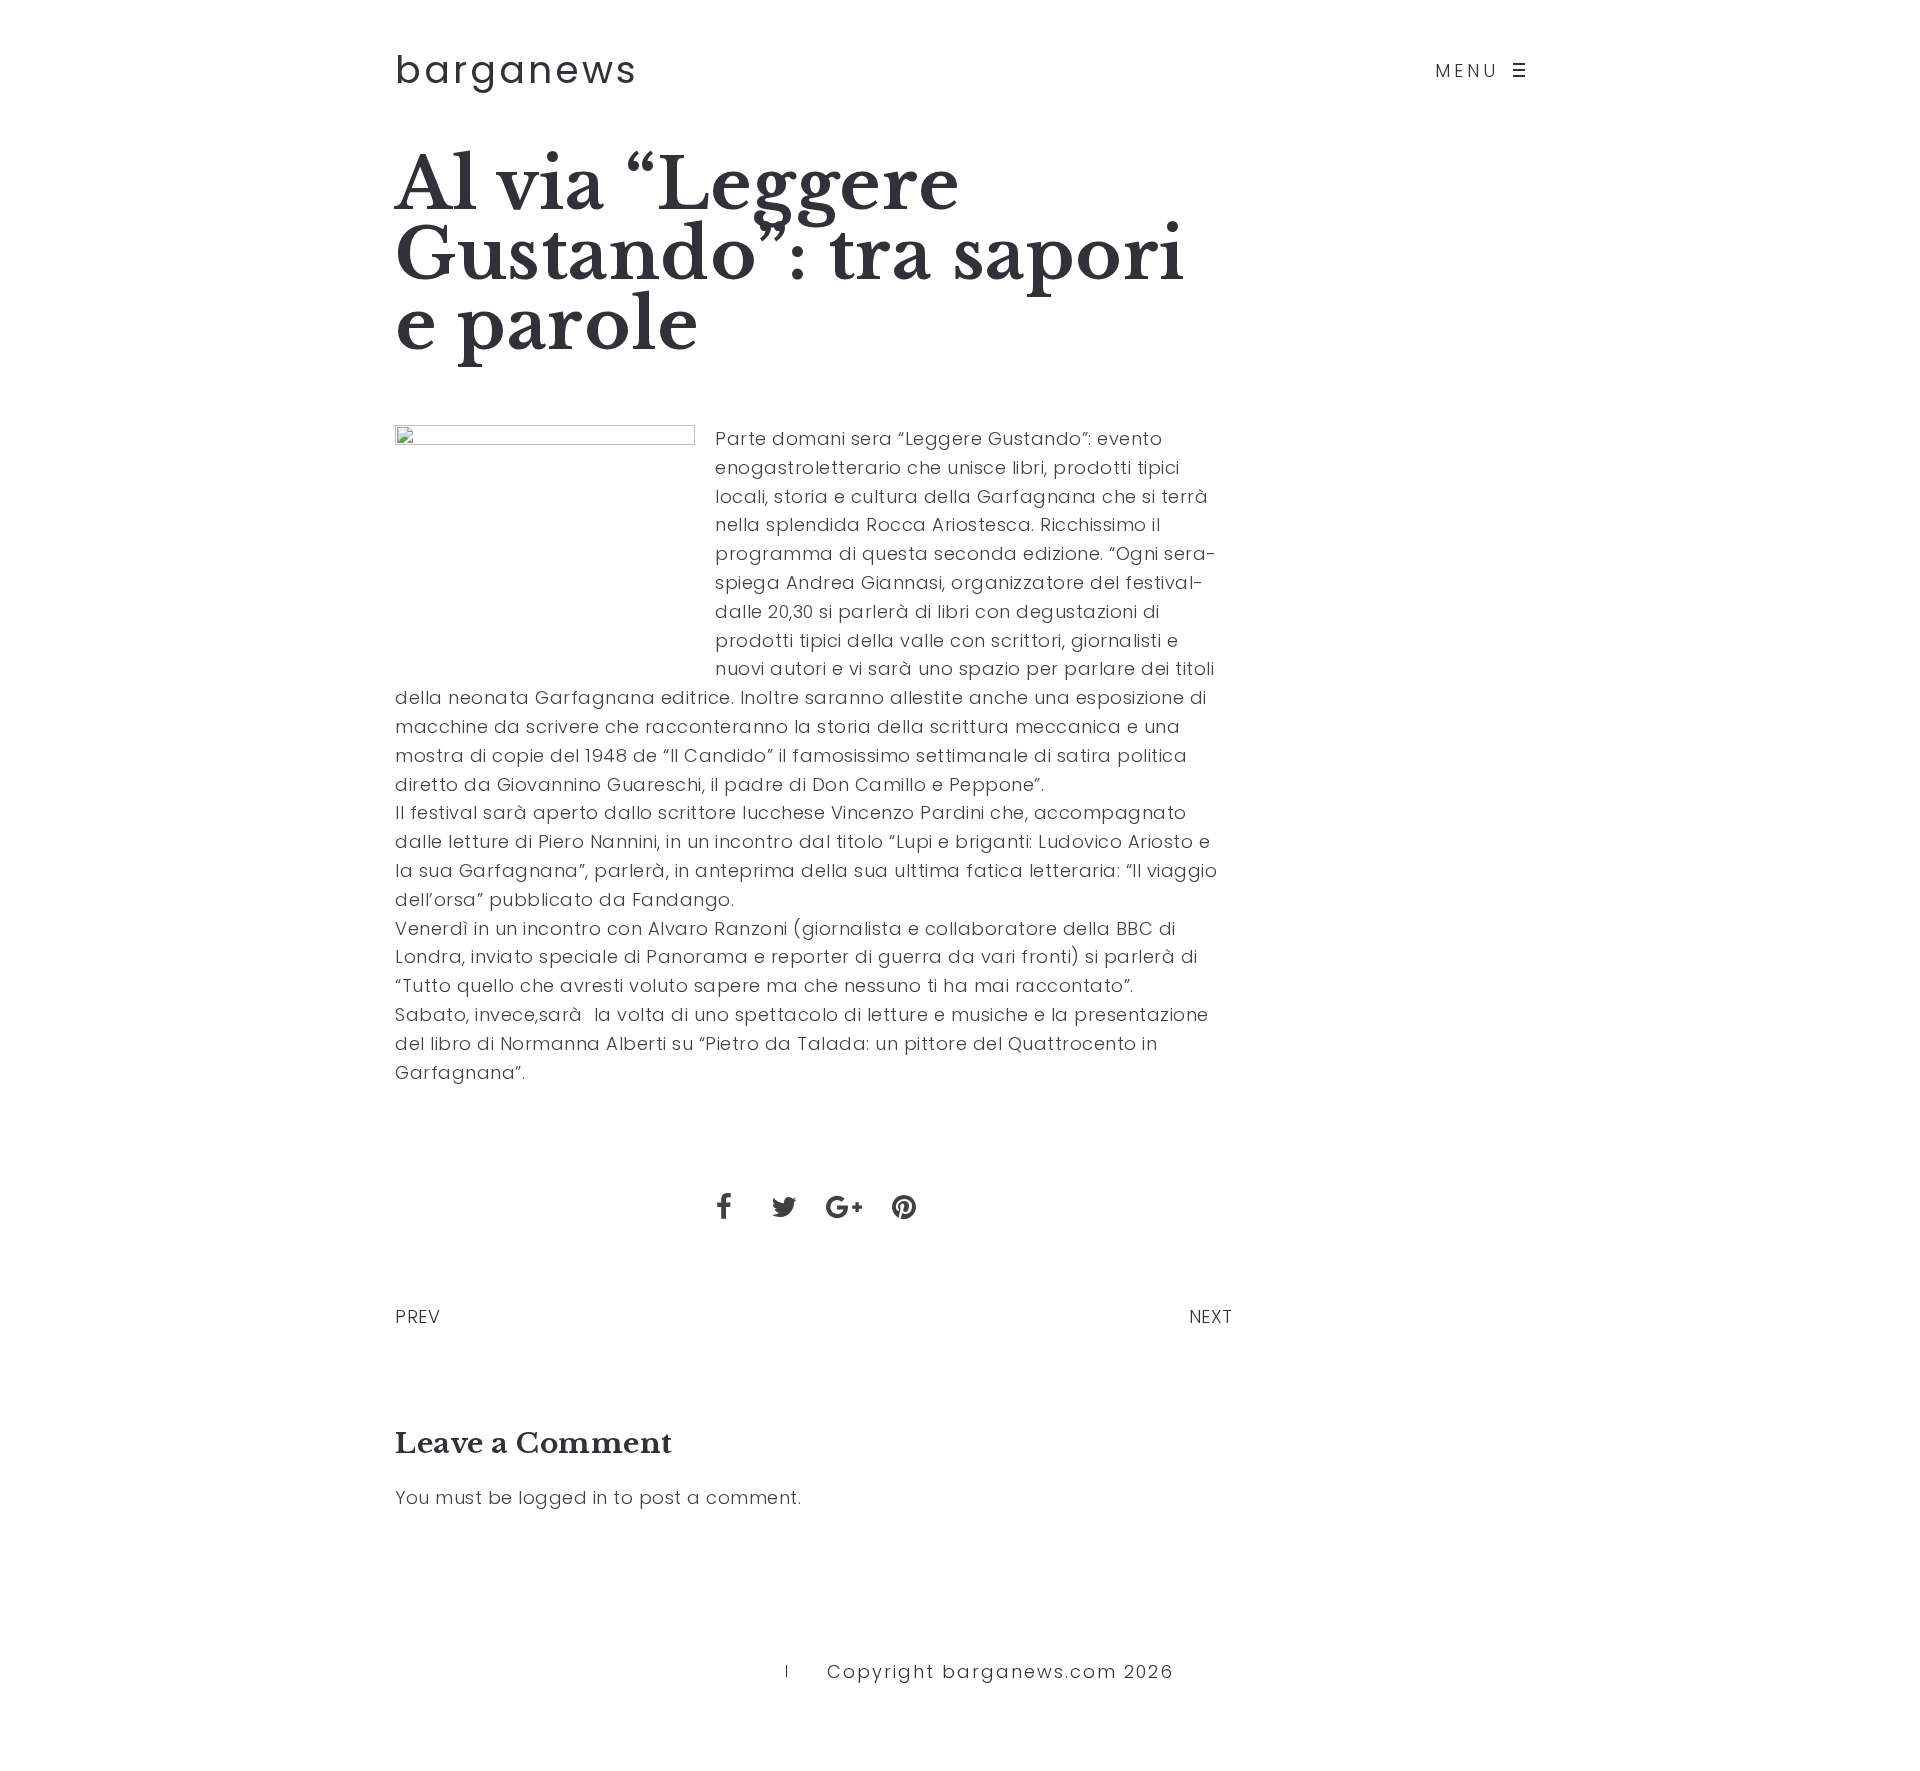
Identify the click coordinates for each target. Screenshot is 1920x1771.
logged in (563, 1497)
